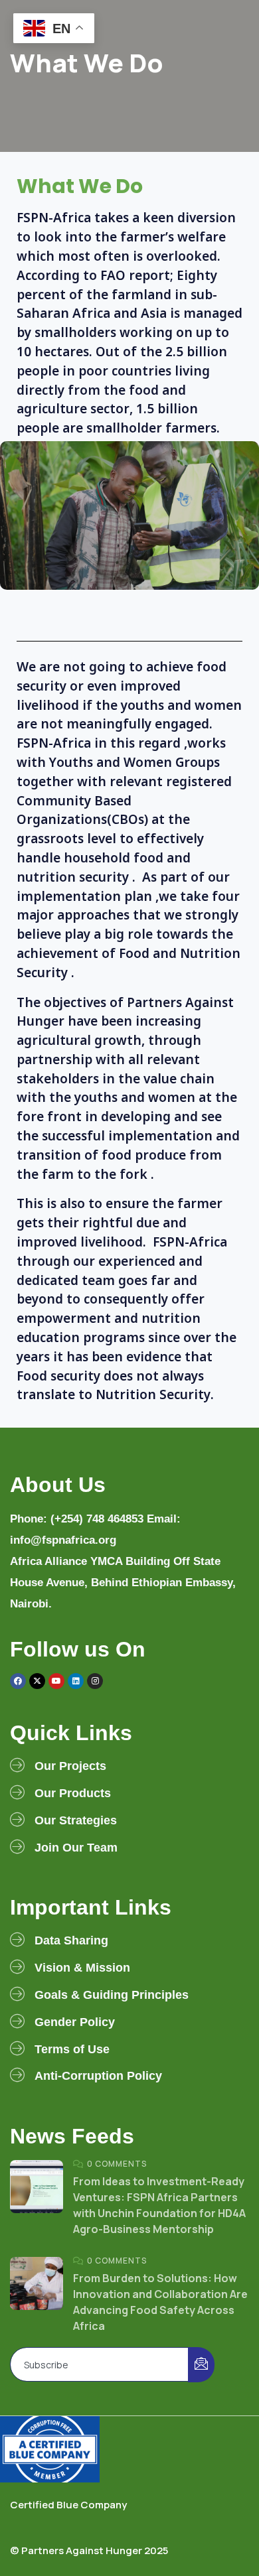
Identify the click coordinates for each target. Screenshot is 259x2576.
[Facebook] (18, 1681)
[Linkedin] (76, 1681)
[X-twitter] (37, 1681)
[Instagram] (95, 1681)
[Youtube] (56, 1681)
